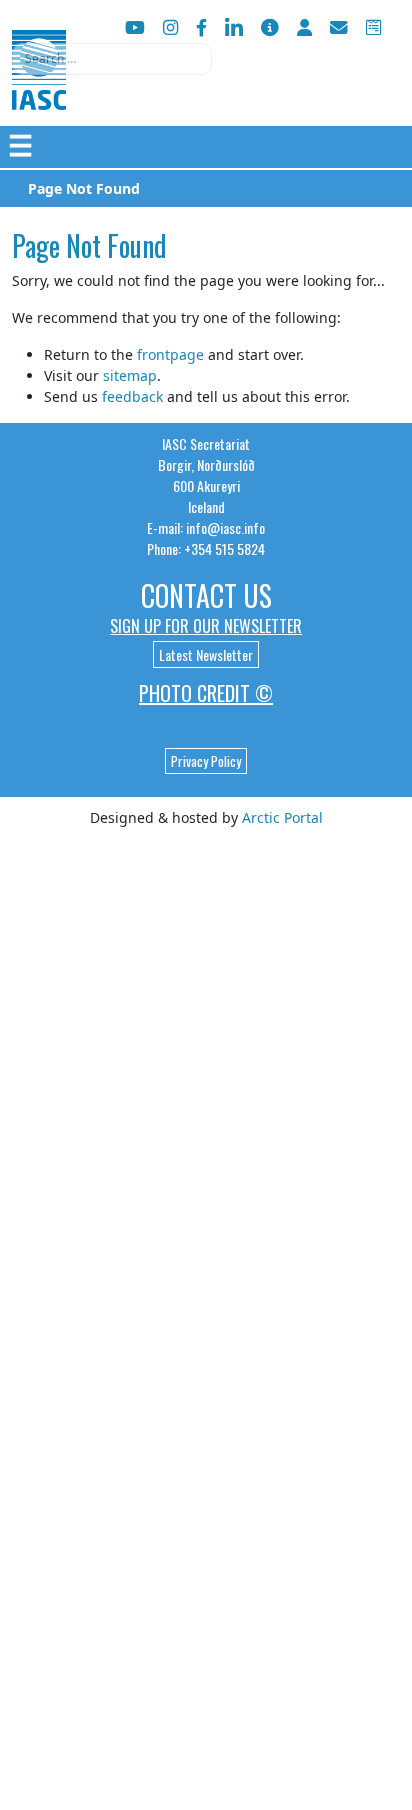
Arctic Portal (282, 817)
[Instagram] (170, 27)
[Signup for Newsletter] (270, 27)
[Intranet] (304, 27)
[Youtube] (135, 27)
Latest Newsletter (206, 654)
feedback (132, 396)
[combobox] (112, 59)
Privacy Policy (206, 761)
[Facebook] (201, 27)
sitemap (130, 375)
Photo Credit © (206, 693)
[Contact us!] (339, 27)
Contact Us (206, 595)
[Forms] (373, 27)
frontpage (170, 354)
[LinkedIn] (234, 27)
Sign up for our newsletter (206, 626)
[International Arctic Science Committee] (39, 90)
